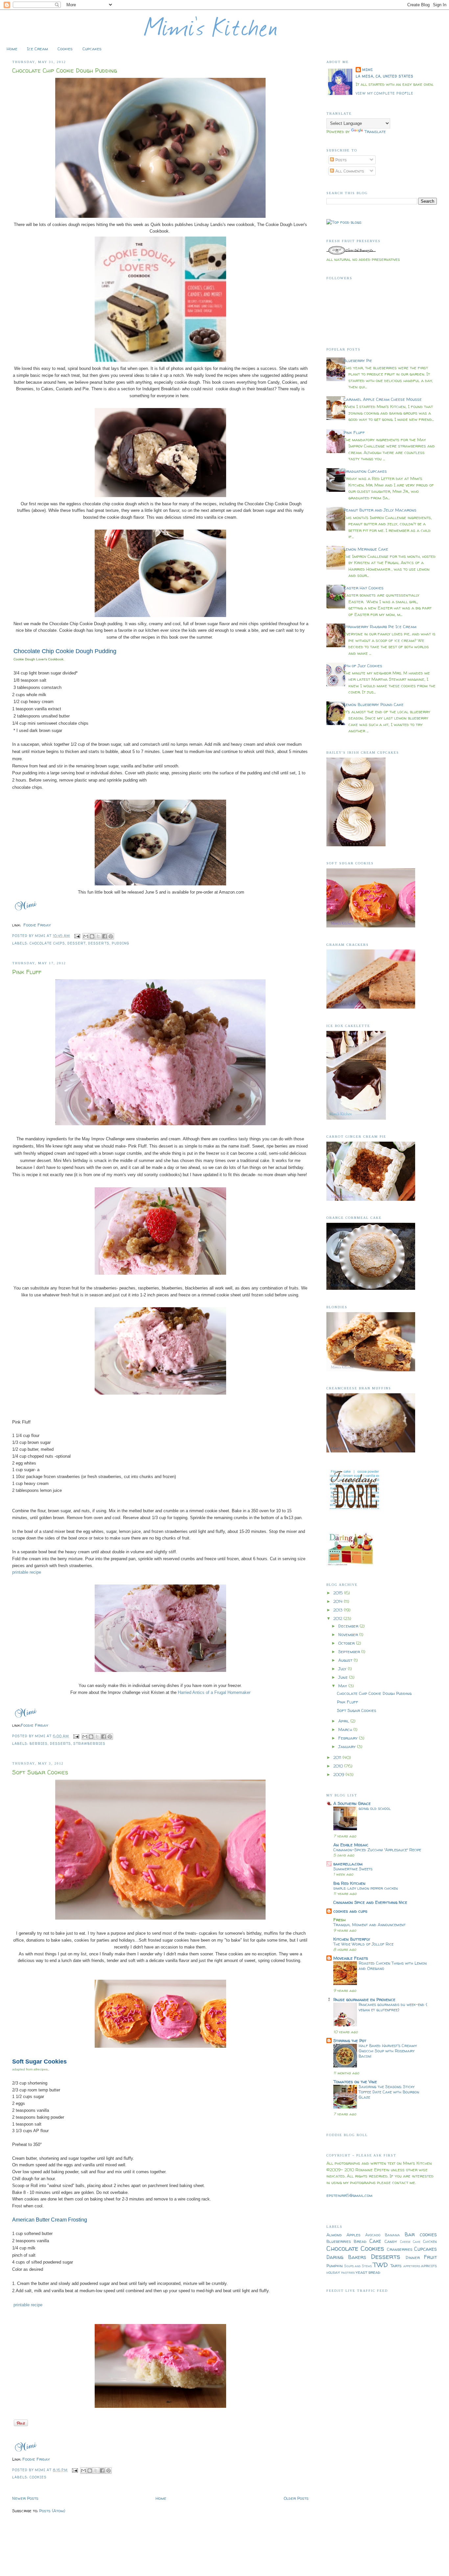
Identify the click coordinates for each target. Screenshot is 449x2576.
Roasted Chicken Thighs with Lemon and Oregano (393, 1966)
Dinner (413, 2257)
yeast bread (368, 2272)
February (349, 1738)
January (348, 1746)
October (347, 1643)
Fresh (339, 1920)
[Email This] (86, 936)
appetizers (412, 2266)
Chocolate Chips (47, 943)
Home (12, 49)
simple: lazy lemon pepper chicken (366, 1888)
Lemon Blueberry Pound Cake (374, 704)
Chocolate (342, 2248)
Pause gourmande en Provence (364, 1999)
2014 (339, 1601)
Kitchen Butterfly (352, 1939)
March (346, 1729)
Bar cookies (421, 2234)
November (349, 1634)
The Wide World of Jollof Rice (363, 1944)
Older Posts (296, 2498)
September (350, 1652)
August (346, 1660)
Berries (39, 1744)
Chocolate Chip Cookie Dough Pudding (65, 70)
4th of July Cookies (363, 666)
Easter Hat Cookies (364, 588)
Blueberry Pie (358, 360)
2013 (339, 1610)
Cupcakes (92, 49)
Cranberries (400, 2249)
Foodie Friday (37, 925)
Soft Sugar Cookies (40, 1772)
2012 (338, 1618)
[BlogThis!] (92, 936)
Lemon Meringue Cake (366, 549)
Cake (375, 2241)
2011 (338, 1757)
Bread (360, 2241)
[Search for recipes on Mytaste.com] (344, 222)
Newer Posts (25, 2498)
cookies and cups (350, 1911)
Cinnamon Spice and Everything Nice (370, 1902)
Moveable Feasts (351, 1958)
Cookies (65, 49)
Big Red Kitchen (349, 1883)
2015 (339, 1593)
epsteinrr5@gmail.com (349, 2195)
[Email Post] (77, 936)
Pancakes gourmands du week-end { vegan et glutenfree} (393, 2007)
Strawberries (89, 1744)
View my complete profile (385, 93)
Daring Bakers (346, 2257)
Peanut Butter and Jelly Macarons (380, 510)
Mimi (367, 70)
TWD (380, 2265)
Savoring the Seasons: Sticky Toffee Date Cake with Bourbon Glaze (389, 2092)
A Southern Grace (352, 1803)
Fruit (430, 2257)
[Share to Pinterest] (111, 936)
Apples (354, 2235)
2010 (339, 1766)
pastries (348, 2272)
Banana (392, 2235)
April (344, 1721)
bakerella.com (348, 1864)
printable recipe (27, 1572)
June (344, 1677)
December (349, 1626)
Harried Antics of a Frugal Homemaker (214, 1692)
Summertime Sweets (353, 1869)
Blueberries (339, 2241)
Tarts (396, 2266)
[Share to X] (98, 936)
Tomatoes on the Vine (355, 2082)
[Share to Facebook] (105, 936)
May (343, 1686)
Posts (340, 160)
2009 (339, 1774)
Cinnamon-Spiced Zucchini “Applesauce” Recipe (377, 1850)
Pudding (120, 943)
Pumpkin (335, 2266)
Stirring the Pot (350, 2040)
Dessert (77, 943)
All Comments (349, 171)
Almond (334, 2235)
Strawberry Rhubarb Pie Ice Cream (380, 627)
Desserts (99, 943)
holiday (333, 2272)
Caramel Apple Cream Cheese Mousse (383, 399)
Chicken (430, 2242)
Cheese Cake (410, 2242)
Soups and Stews (358, 2266)
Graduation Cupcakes (365, 471)
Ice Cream (37, 49)
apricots (429, 2266)
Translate (375, 131)
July (343, 1669)
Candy (391, 2241)
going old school (375, 1808)
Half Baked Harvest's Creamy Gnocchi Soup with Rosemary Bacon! (388, 2051)
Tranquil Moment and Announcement (369, 1925)
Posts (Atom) (52, 2511)
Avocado (373, 2235)
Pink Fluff (27, 972)
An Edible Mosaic (351, 1845)
